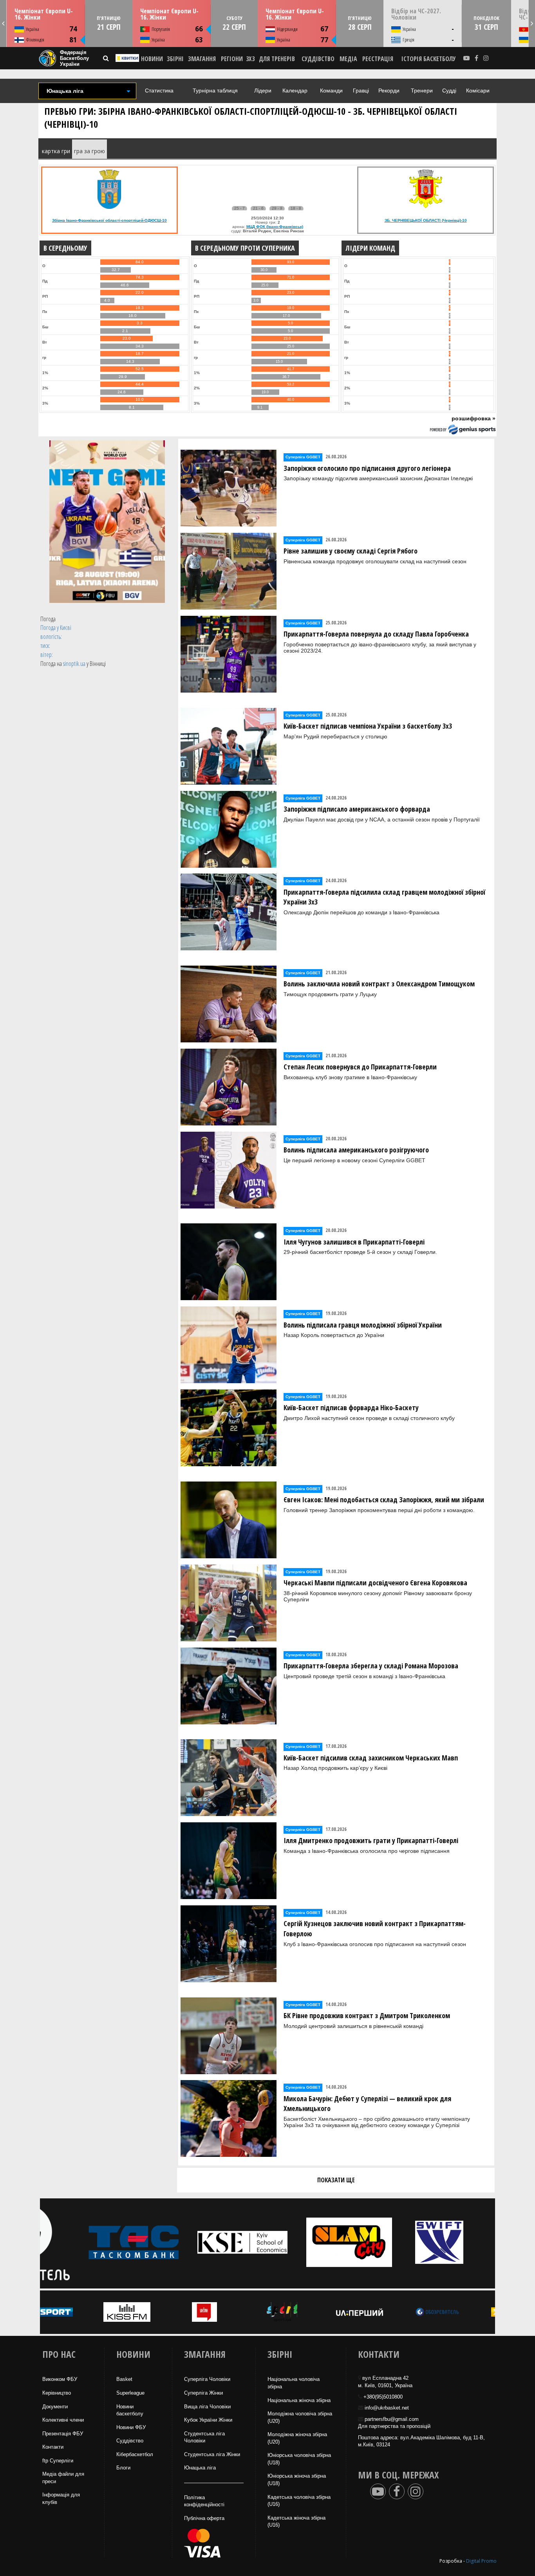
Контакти (53, 2447)
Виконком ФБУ (60, 2379)
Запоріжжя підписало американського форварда (357, 809)
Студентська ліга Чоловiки (204, 2437)
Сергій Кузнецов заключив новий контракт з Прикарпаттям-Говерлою (375, 1928)
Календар (295, 90)
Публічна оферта (204, 2518)
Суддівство (130, 2441)
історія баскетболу (429, 59)
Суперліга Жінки (203, 2393)
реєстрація (378, 59)
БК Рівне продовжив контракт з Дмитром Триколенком (367, 2015)
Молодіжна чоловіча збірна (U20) (300, 2417)
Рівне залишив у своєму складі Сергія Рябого (351, 551)
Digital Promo (481, 2561)
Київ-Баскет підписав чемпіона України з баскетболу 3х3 (368, 726)
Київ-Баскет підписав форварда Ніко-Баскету (351, 1407)
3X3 (250, 59)
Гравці (361, 90)
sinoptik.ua (74, 664)
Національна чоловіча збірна (294, 2383)
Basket (124, 2379)
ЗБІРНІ (175, 59)
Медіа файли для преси (63, 2478)
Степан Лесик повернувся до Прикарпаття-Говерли (360, 1067)
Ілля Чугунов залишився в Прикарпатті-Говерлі (354, 1242)
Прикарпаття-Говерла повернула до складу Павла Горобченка (376, 634)
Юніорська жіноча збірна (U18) (297, 2480)
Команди (331, 90)
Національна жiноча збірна (299, 2400)
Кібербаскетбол (135, 2454)
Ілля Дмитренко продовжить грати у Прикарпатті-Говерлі (371, 1840)
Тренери (422, 90)
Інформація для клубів (61, 2498)
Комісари (478, 90)
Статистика (159, 90)
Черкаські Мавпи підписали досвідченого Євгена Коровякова (375, 1583)
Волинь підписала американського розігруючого (356, 1150)
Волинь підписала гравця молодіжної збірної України (363, 1325)
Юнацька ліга (200, 2468)
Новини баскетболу (130, 2410)
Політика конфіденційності (204, 2501)
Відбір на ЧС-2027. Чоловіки (416, 14)
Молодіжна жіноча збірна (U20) (297, 2438)
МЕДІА (348, 59)
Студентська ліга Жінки (212, 2454)
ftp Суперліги (58, 2461)
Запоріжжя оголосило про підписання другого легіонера (367, 468)
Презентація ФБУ (63, 2434)
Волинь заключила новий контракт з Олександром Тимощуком (379, 984)
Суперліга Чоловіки (207, 2379)
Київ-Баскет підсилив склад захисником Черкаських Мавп (371, 1758)
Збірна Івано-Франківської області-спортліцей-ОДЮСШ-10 (109, 220)
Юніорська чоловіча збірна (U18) (299, 2459)
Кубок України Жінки (208, 2420)
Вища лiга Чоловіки (207, 2407)
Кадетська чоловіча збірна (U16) (299, 2501)
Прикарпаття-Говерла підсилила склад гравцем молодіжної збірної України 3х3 (384, 897)
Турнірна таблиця (215, 90)
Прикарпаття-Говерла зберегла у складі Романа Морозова (371, 1666)
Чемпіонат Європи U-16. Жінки (44, 14)
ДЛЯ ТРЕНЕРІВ (277, 59)
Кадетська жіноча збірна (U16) (296, 2522)
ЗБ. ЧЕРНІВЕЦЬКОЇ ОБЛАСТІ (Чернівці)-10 (426, 220)
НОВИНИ (152, 59)
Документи (55, 2407)
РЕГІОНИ (232, 59)
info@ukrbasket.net (387, 2408)
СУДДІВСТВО (318, 59)
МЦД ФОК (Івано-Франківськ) (275, 227)
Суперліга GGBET (303, 457)
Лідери (263, 90)
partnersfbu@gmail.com (392, 2419)
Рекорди (389, 90)
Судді (449, 90)
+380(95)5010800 (383, 2397)
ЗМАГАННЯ (202, 59)
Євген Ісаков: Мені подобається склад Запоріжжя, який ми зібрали (384, 1500)
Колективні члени (63, 2420)
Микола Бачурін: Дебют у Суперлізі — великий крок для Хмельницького (367, 2104)
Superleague (130, 2393)
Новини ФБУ (131, 2427)
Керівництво (57, 2393)
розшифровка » (474, 418)
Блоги (123, 2468)
